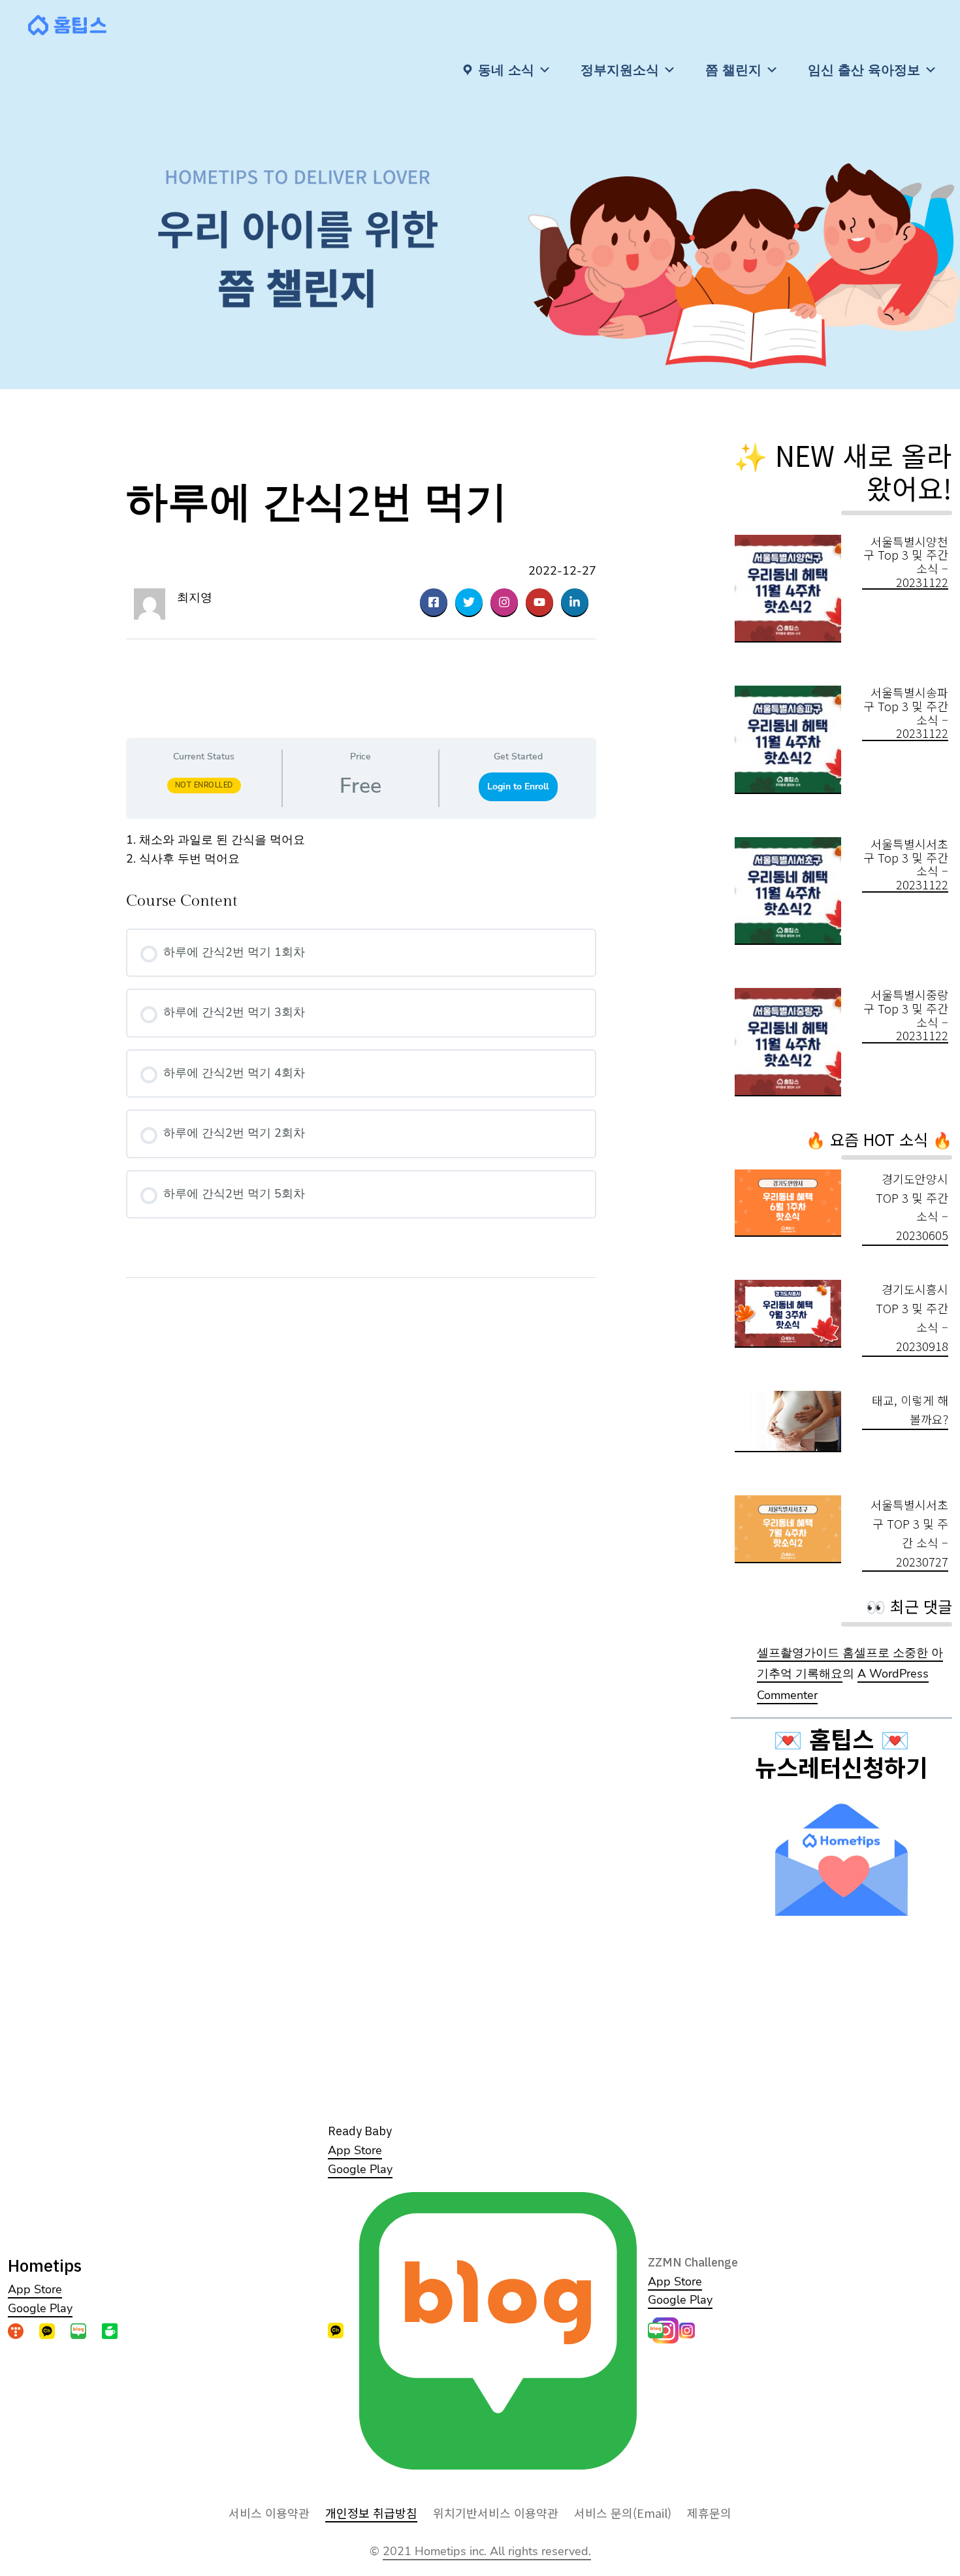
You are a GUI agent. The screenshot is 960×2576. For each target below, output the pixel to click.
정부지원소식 (620, 70)
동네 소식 (506, 70)
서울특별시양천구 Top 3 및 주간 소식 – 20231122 (906, 562)
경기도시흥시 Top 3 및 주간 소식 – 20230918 (912, 1317)
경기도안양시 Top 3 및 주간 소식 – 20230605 (912, 1207)
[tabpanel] (361, 850)
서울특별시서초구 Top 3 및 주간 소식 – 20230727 (909, 1533)
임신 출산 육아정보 (864, 70)
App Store (35, 2289)
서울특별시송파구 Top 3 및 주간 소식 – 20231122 (906, 713)
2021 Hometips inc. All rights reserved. (487, 2551)
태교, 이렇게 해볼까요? (910, 1409)
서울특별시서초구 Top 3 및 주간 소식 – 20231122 (906, 864)
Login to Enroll (518, 787)
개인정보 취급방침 (371, 2513)
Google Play (40, 2308)
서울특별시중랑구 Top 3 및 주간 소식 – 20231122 (906, 1015)
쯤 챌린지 (733, 70)
